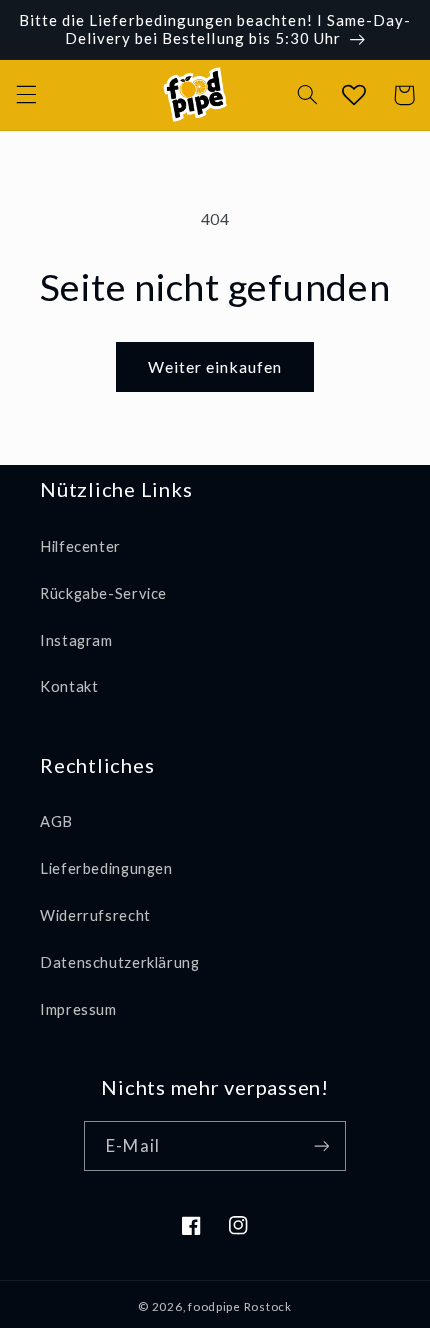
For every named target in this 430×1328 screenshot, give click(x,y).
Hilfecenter (80, 546)
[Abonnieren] (321, 1145)
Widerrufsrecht (95, 915)
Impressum (78, 1009)
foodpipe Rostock (240, 1306)
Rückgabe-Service (103, 593)
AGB (56, 821)
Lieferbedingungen (106, 868)
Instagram (76, 640)
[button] (26, 95)
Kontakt (69, 686)
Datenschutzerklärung (120, 962)
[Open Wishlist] (353, 95)
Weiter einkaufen (215, 366)
